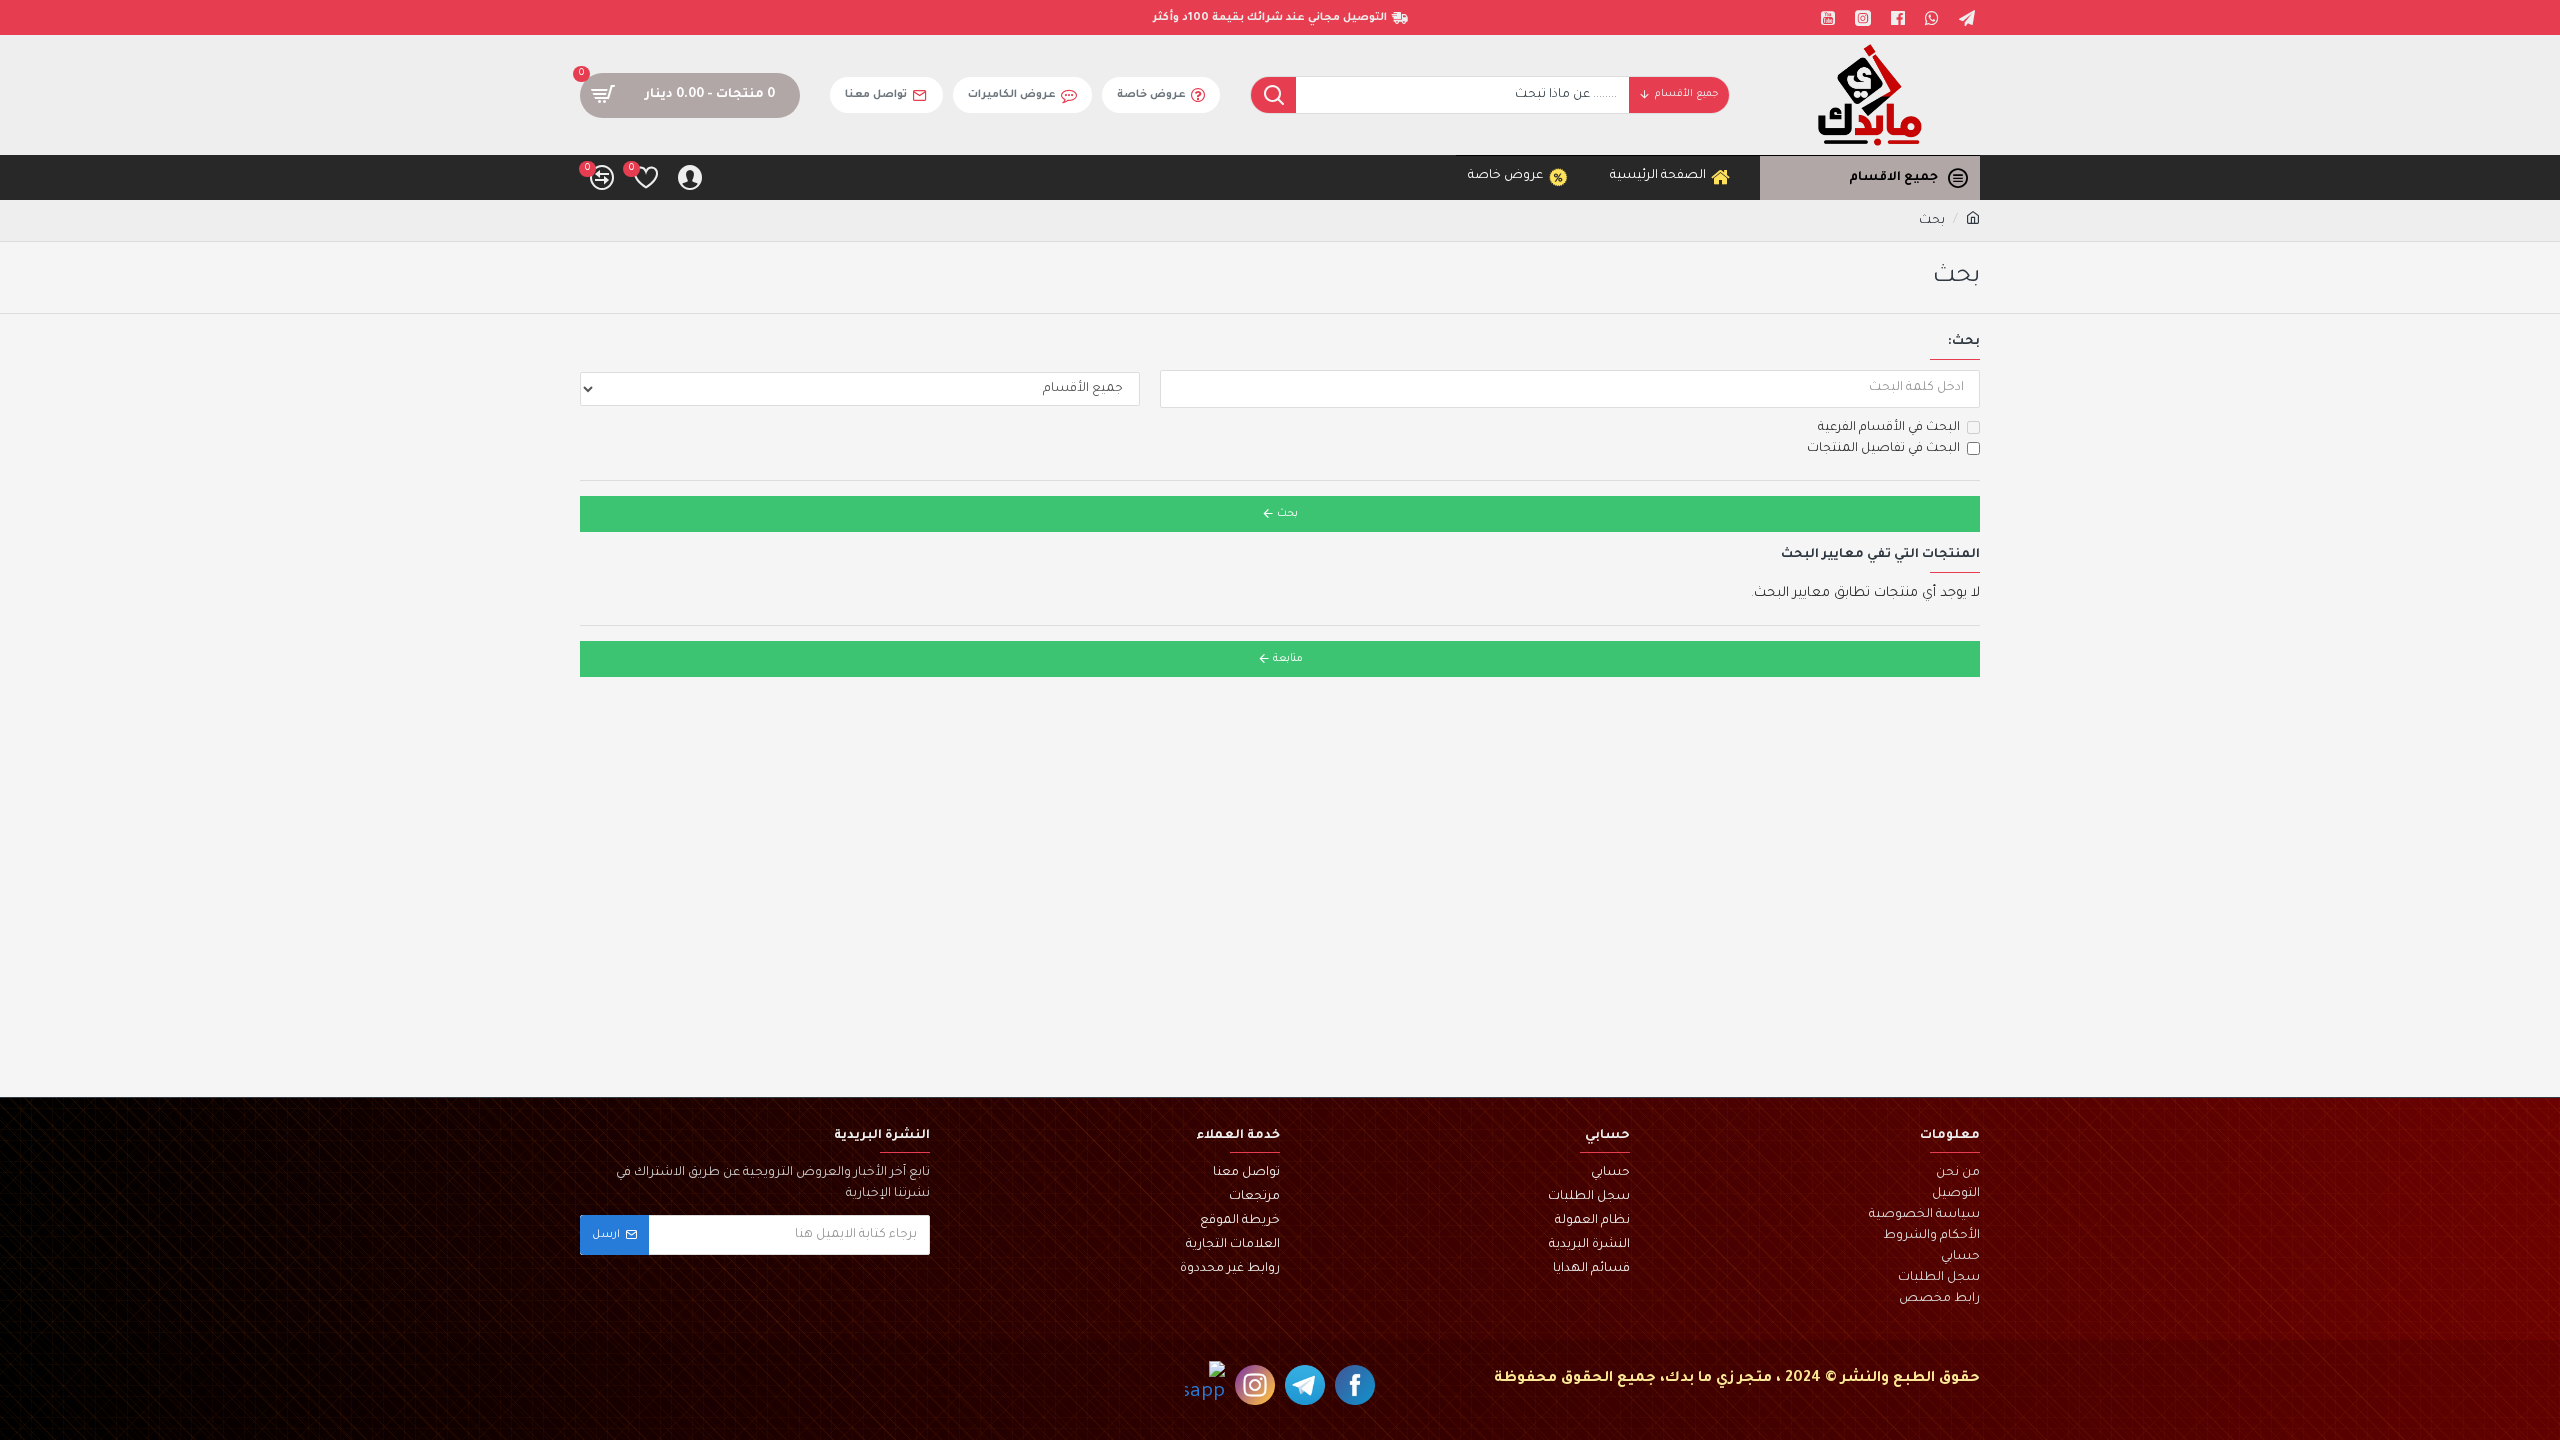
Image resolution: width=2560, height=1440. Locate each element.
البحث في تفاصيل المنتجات (1883, 449)
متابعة (1288, 659)
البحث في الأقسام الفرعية (1889, 428)
